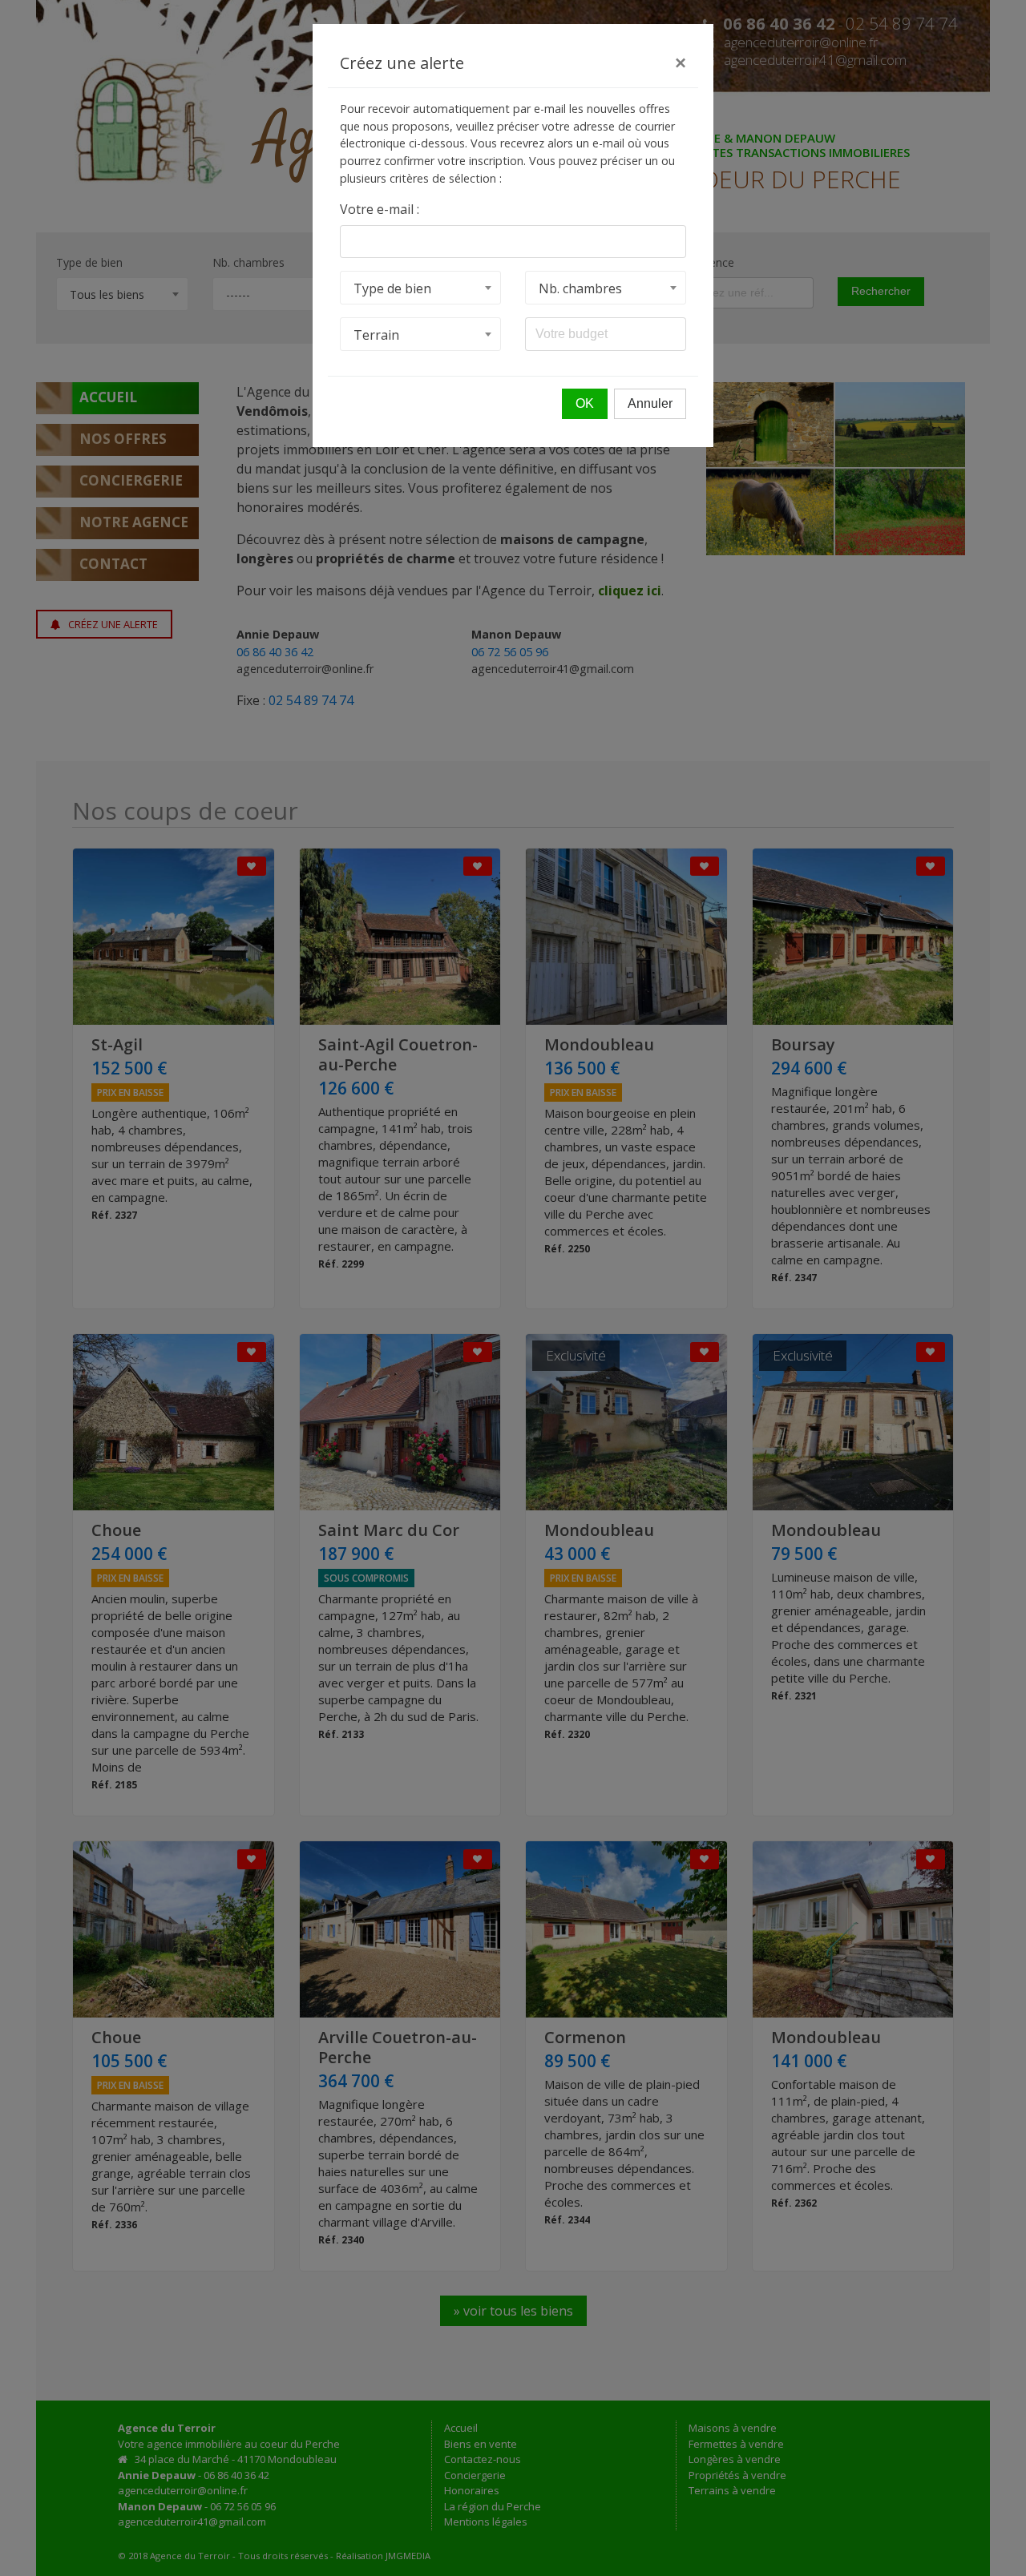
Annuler (650, 403)
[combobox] (420, 288)
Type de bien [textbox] (392, 288)
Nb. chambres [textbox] (580, 288)
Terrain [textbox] (376, 335)
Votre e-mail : (380, 209)
